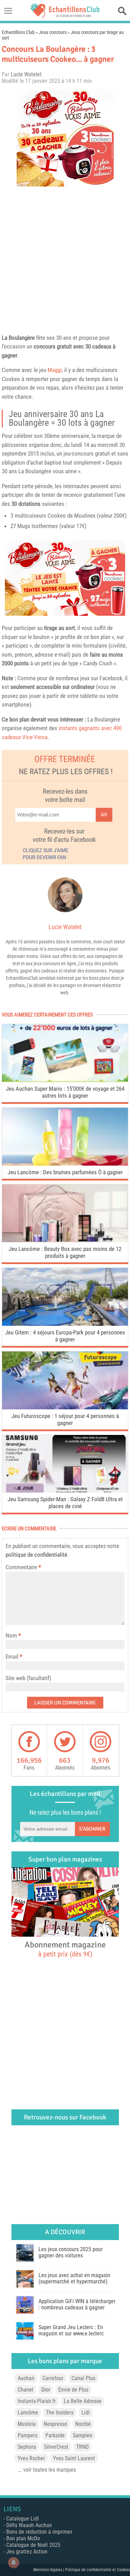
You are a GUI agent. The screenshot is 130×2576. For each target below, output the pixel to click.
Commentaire (23, 1567)
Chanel (25, 2390)
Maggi (55, 370)
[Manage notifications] (14, 2562)
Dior (46, 2390)
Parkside (55, 2435)
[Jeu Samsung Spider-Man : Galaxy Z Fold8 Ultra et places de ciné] (65, 1491)
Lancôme (28, 2413)
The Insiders (60, 2413)
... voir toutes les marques (47, 2470)
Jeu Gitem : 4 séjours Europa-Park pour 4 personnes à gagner (65, 1336)
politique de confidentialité (36, 1555)
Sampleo (83, 2435)
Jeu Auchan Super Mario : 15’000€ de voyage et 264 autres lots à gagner (65, 1092)
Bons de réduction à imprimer (39, 2532)
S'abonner (92, 1829)
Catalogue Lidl (23, 2519)
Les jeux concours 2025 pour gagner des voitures (71, 2252)
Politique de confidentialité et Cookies (98, 2570)
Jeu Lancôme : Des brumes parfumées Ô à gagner (65, 1172)
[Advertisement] (65, 258)
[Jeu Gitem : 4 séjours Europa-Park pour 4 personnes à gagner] (65, 1324)
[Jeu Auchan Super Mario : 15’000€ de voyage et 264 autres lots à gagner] (65, 1080)
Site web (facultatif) (28, 1678)
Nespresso (55, 2424)
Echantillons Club (18, 32)
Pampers (28, 2435)
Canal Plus (83, 2378)
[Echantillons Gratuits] (65, 16)
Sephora (27, 2447)
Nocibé (83, 2424)
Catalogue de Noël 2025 (33, 2545)
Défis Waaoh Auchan (29, 2525)
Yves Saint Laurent (74, 2458)
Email (12, 1657)
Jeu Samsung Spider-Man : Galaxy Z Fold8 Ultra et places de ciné (65, 1503)
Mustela (27, 2424)
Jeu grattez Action (27, 2552)
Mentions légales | (49, 2570)
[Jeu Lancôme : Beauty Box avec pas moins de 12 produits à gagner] (65, 1240)
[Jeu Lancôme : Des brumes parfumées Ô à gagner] (65, 1164)
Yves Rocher (31, 2458)
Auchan (26, 2378)
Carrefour (53, 2378)
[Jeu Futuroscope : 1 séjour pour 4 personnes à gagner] (65, 1407)
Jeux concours (53, 32)
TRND (83, 2447)
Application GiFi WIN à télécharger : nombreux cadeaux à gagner (77, 2304)
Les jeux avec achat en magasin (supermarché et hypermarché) (74, 2278)
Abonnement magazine (65, 1949)
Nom (11, 1635)
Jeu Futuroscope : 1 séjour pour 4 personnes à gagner (65, 1419)
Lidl (86, 2413)
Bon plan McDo (23, 2538)
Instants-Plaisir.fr (37, 2401)
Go (104, 815)
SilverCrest (56, 2447)
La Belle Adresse (83, 2401)
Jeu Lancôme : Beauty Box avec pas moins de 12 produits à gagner (65, 1252)
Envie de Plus (73, 2390)
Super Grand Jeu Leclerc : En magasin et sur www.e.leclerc (71, 2330)
